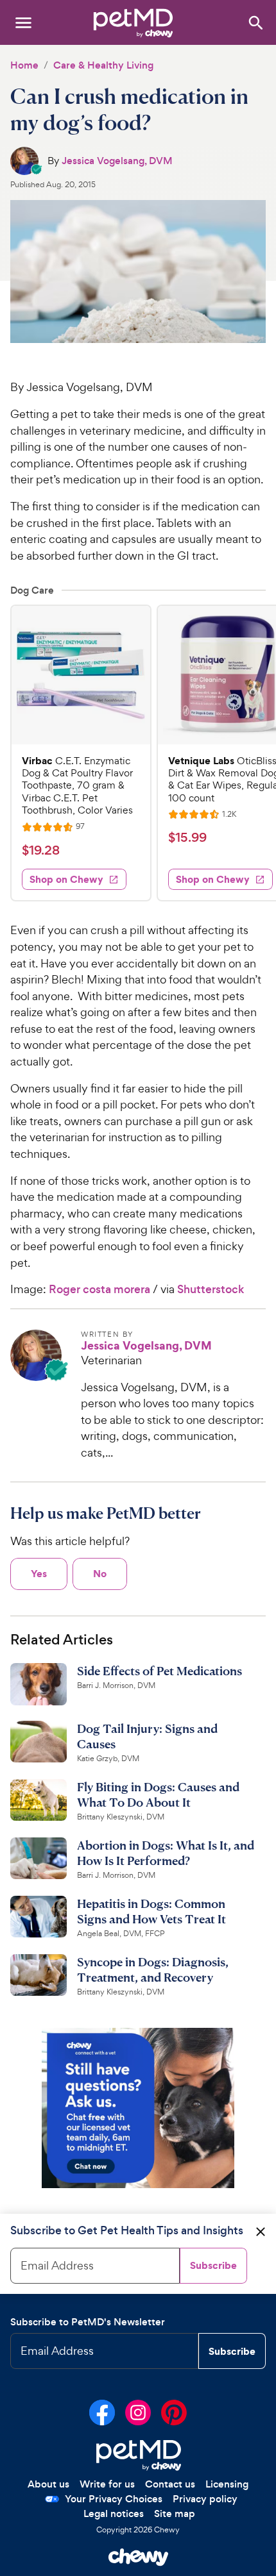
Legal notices (114, 2513)
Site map (175, 2513)
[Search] (255, 22)
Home (24, 65)
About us (48, 2484)
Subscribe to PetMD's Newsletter (88, 2322)
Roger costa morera (99, 1289)
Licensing (227, 2484)
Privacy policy (205, 2499)
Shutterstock (211, 1289)
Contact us (170, 2484)
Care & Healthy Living (103, 65)
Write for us (107, 2484)
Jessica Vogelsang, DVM (117, 161)
